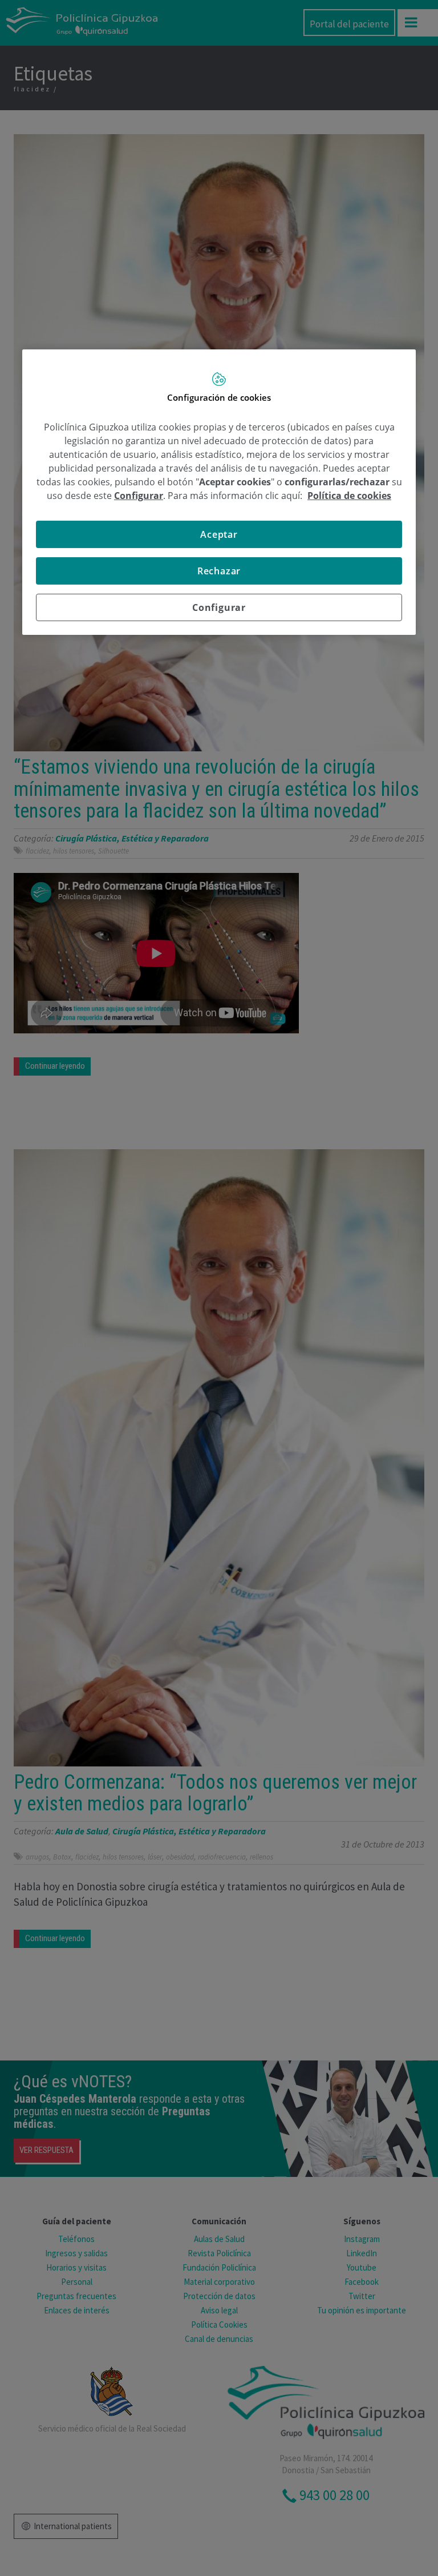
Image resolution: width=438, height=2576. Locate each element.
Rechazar (219, 571)
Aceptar (219, 534)
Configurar (219, 607)
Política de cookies (349, 496)
